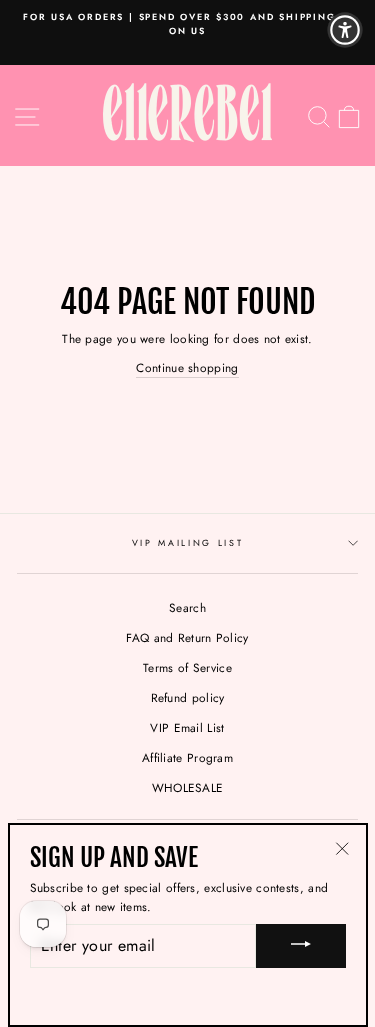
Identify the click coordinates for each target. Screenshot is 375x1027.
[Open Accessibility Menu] (345, 30)
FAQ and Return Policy (187, 637)
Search (187, 607)
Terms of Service (187, 667)
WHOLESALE (188, 787)
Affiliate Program (187, 757)
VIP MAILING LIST (188, 542)
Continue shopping (187, 367)
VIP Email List (187, 727)
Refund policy (188, 697)
